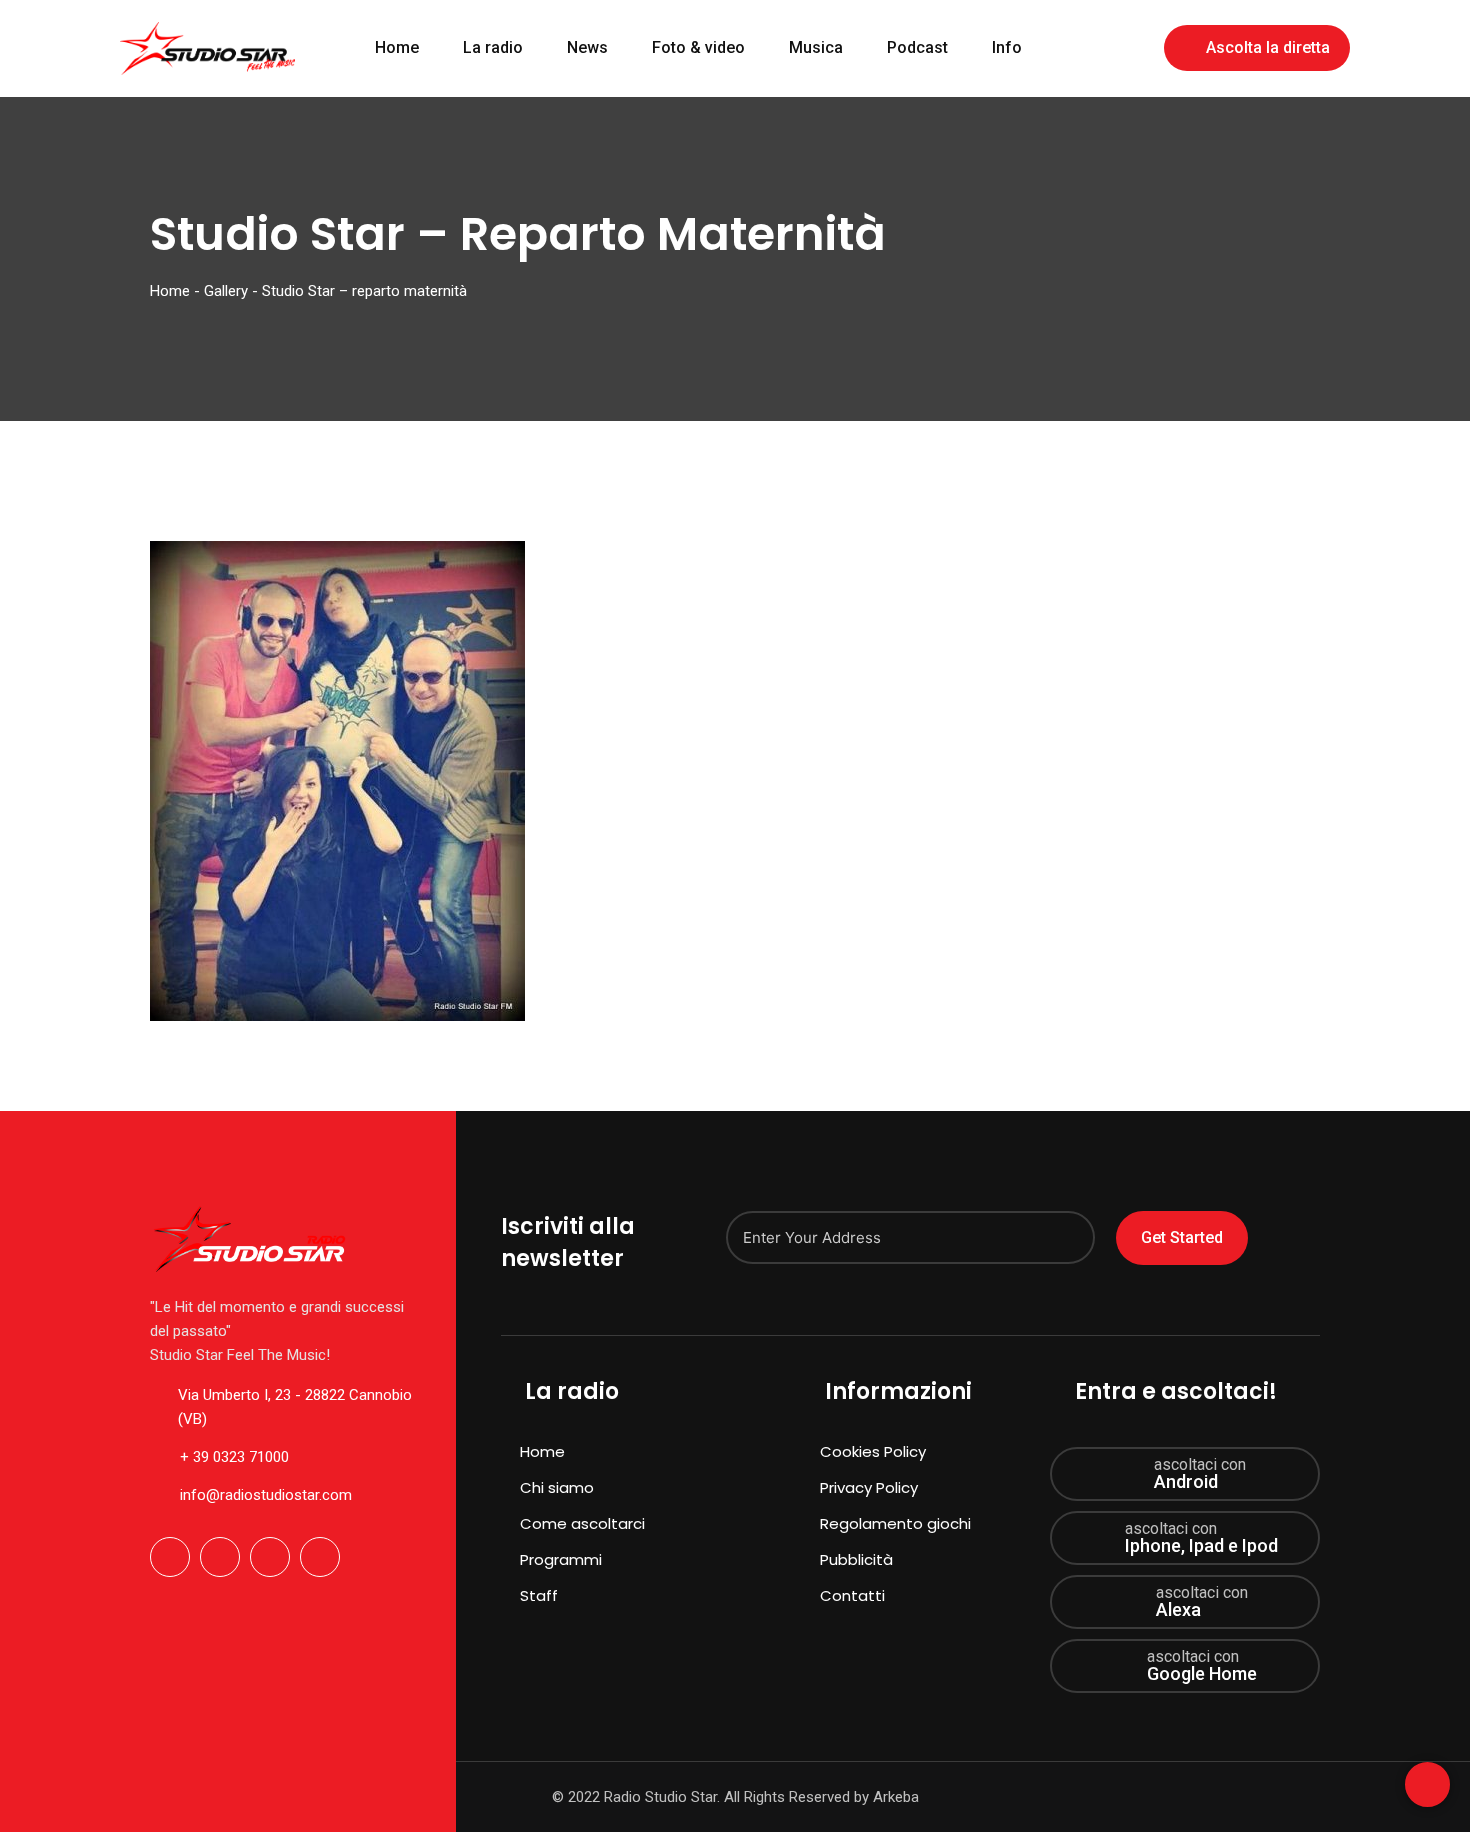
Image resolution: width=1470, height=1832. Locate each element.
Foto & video (698, 47)
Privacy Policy (869, 1487)
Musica (816, 47)
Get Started (1182, 1237)
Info (1007, 47)
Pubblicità (856, 1559)
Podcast (917, 47)
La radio (493, 47)
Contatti (852, 1595)
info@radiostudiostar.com (266, 1495)
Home (397, 47)
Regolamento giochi (895, 1523)
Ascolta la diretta (1268, 47)
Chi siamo (557, 1487)
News (587, 47)
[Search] (1135, 46)
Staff (539, 1595)
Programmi (561, 1559)
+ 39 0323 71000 (234, 1457)
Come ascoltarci (582, 1523)
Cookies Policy (873, 1451)
